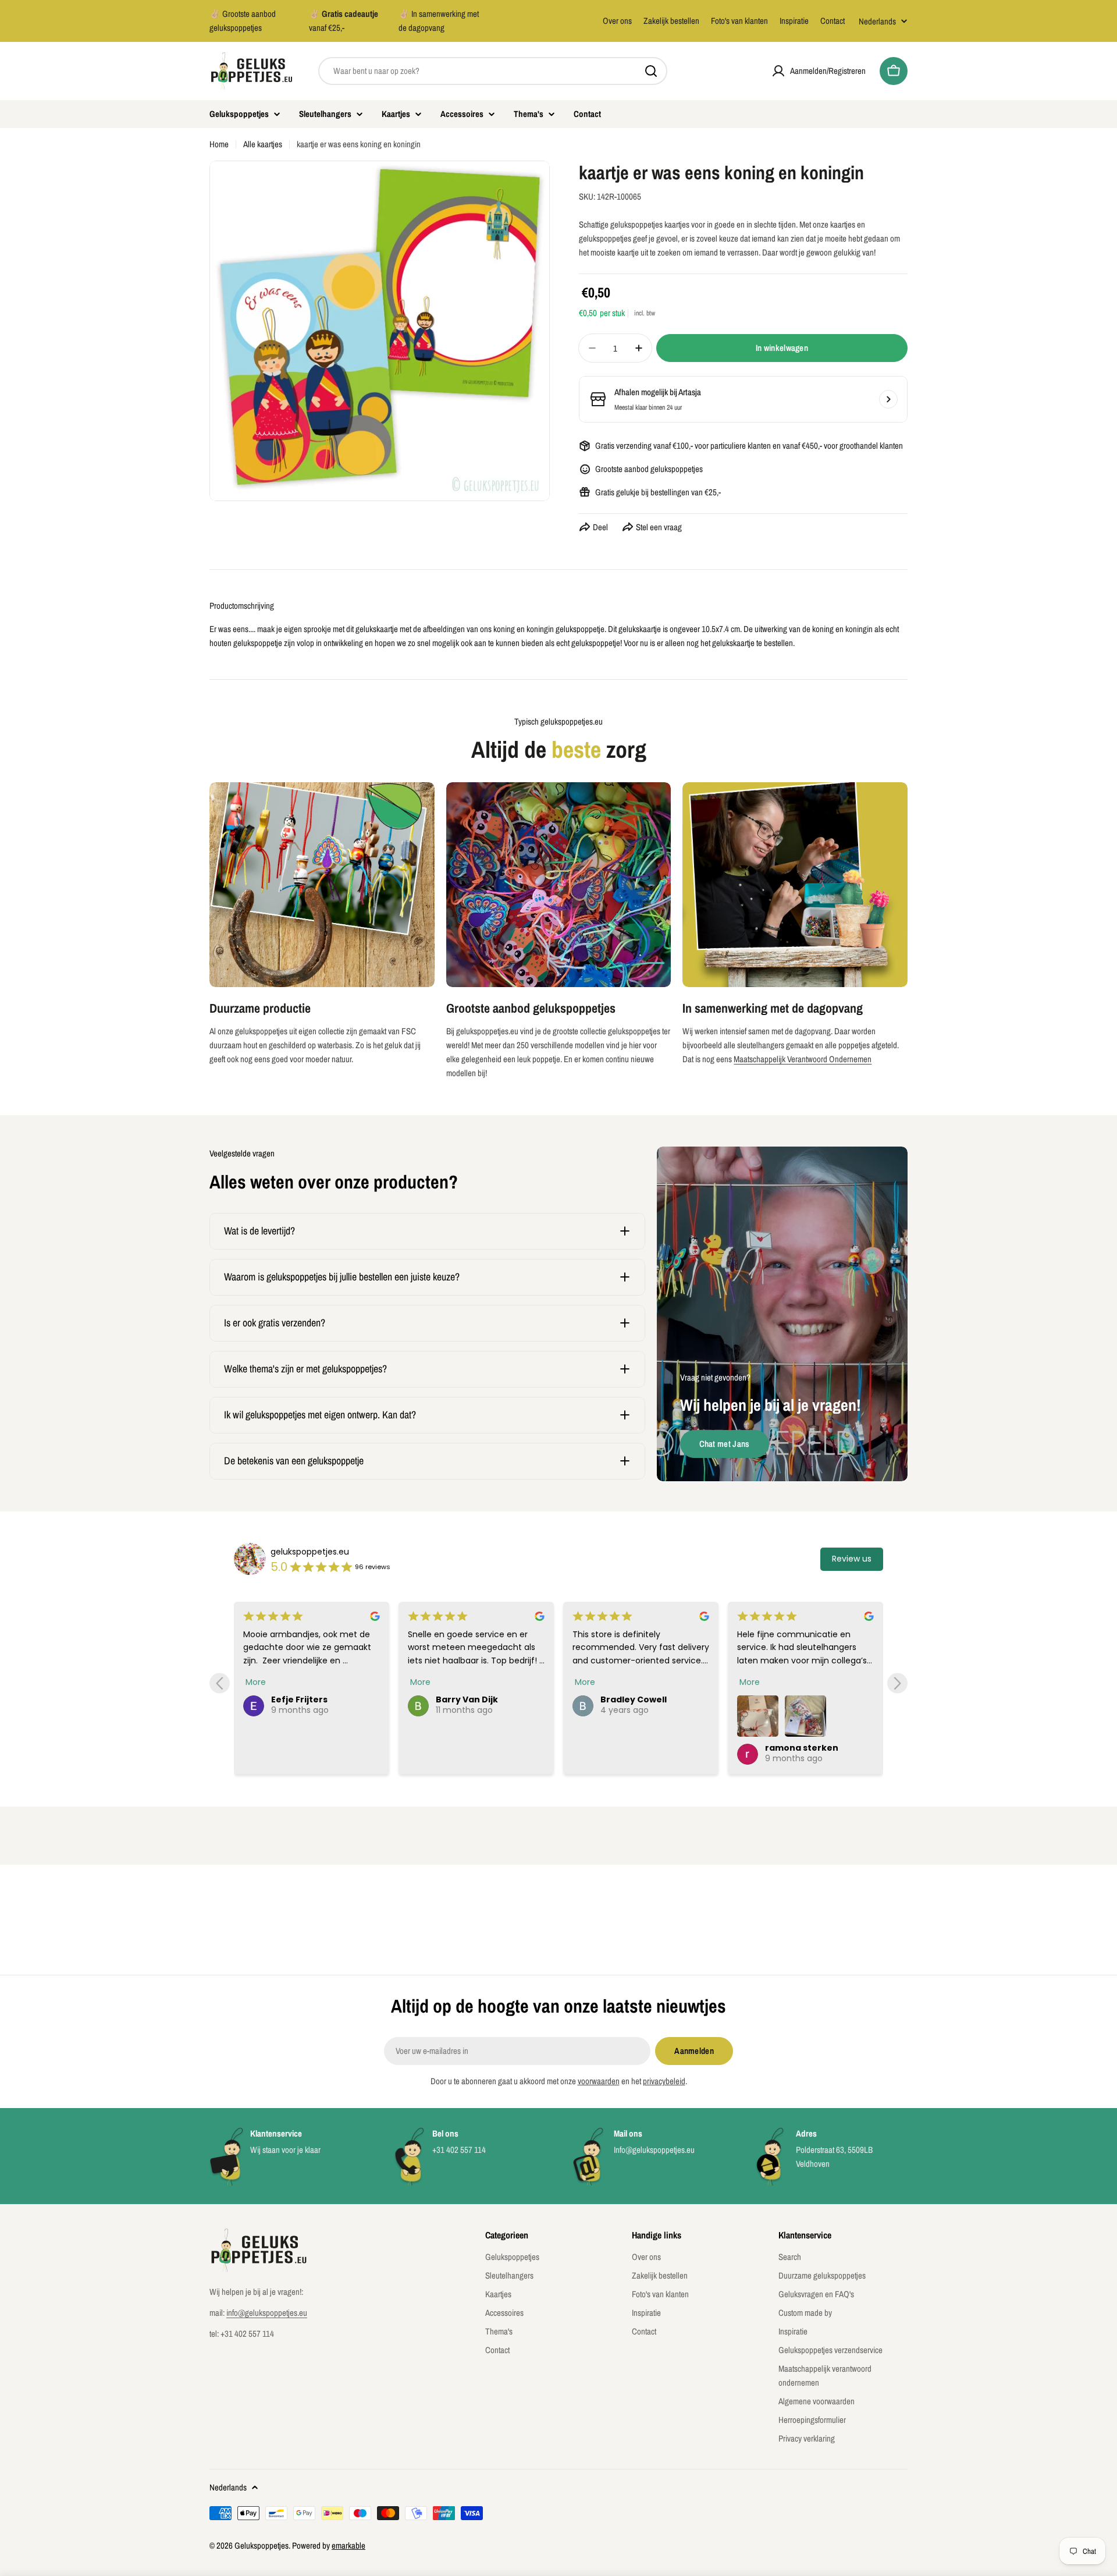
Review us (852, 1559)
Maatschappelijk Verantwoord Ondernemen (803, 1059)
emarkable (348, 2545)
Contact (833, 21)
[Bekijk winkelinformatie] (888, 399)
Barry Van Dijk (302, 1699)
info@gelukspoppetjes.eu (267, 2313)
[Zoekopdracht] (651, 71)
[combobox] (493, 71)
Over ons (617, 21)
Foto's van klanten (739, 21)
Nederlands (877, 21)
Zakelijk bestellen (671, 21)
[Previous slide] (220, 1683)
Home (219, 144)
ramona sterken (637, 1748)
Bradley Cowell (469, 1699)
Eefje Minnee (794, 1699)
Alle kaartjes (263, 144)
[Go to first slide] (897, 1683)
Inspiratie (794, 21)
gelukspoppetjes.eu (310, 1552)
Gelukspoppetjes (262, 2545)
